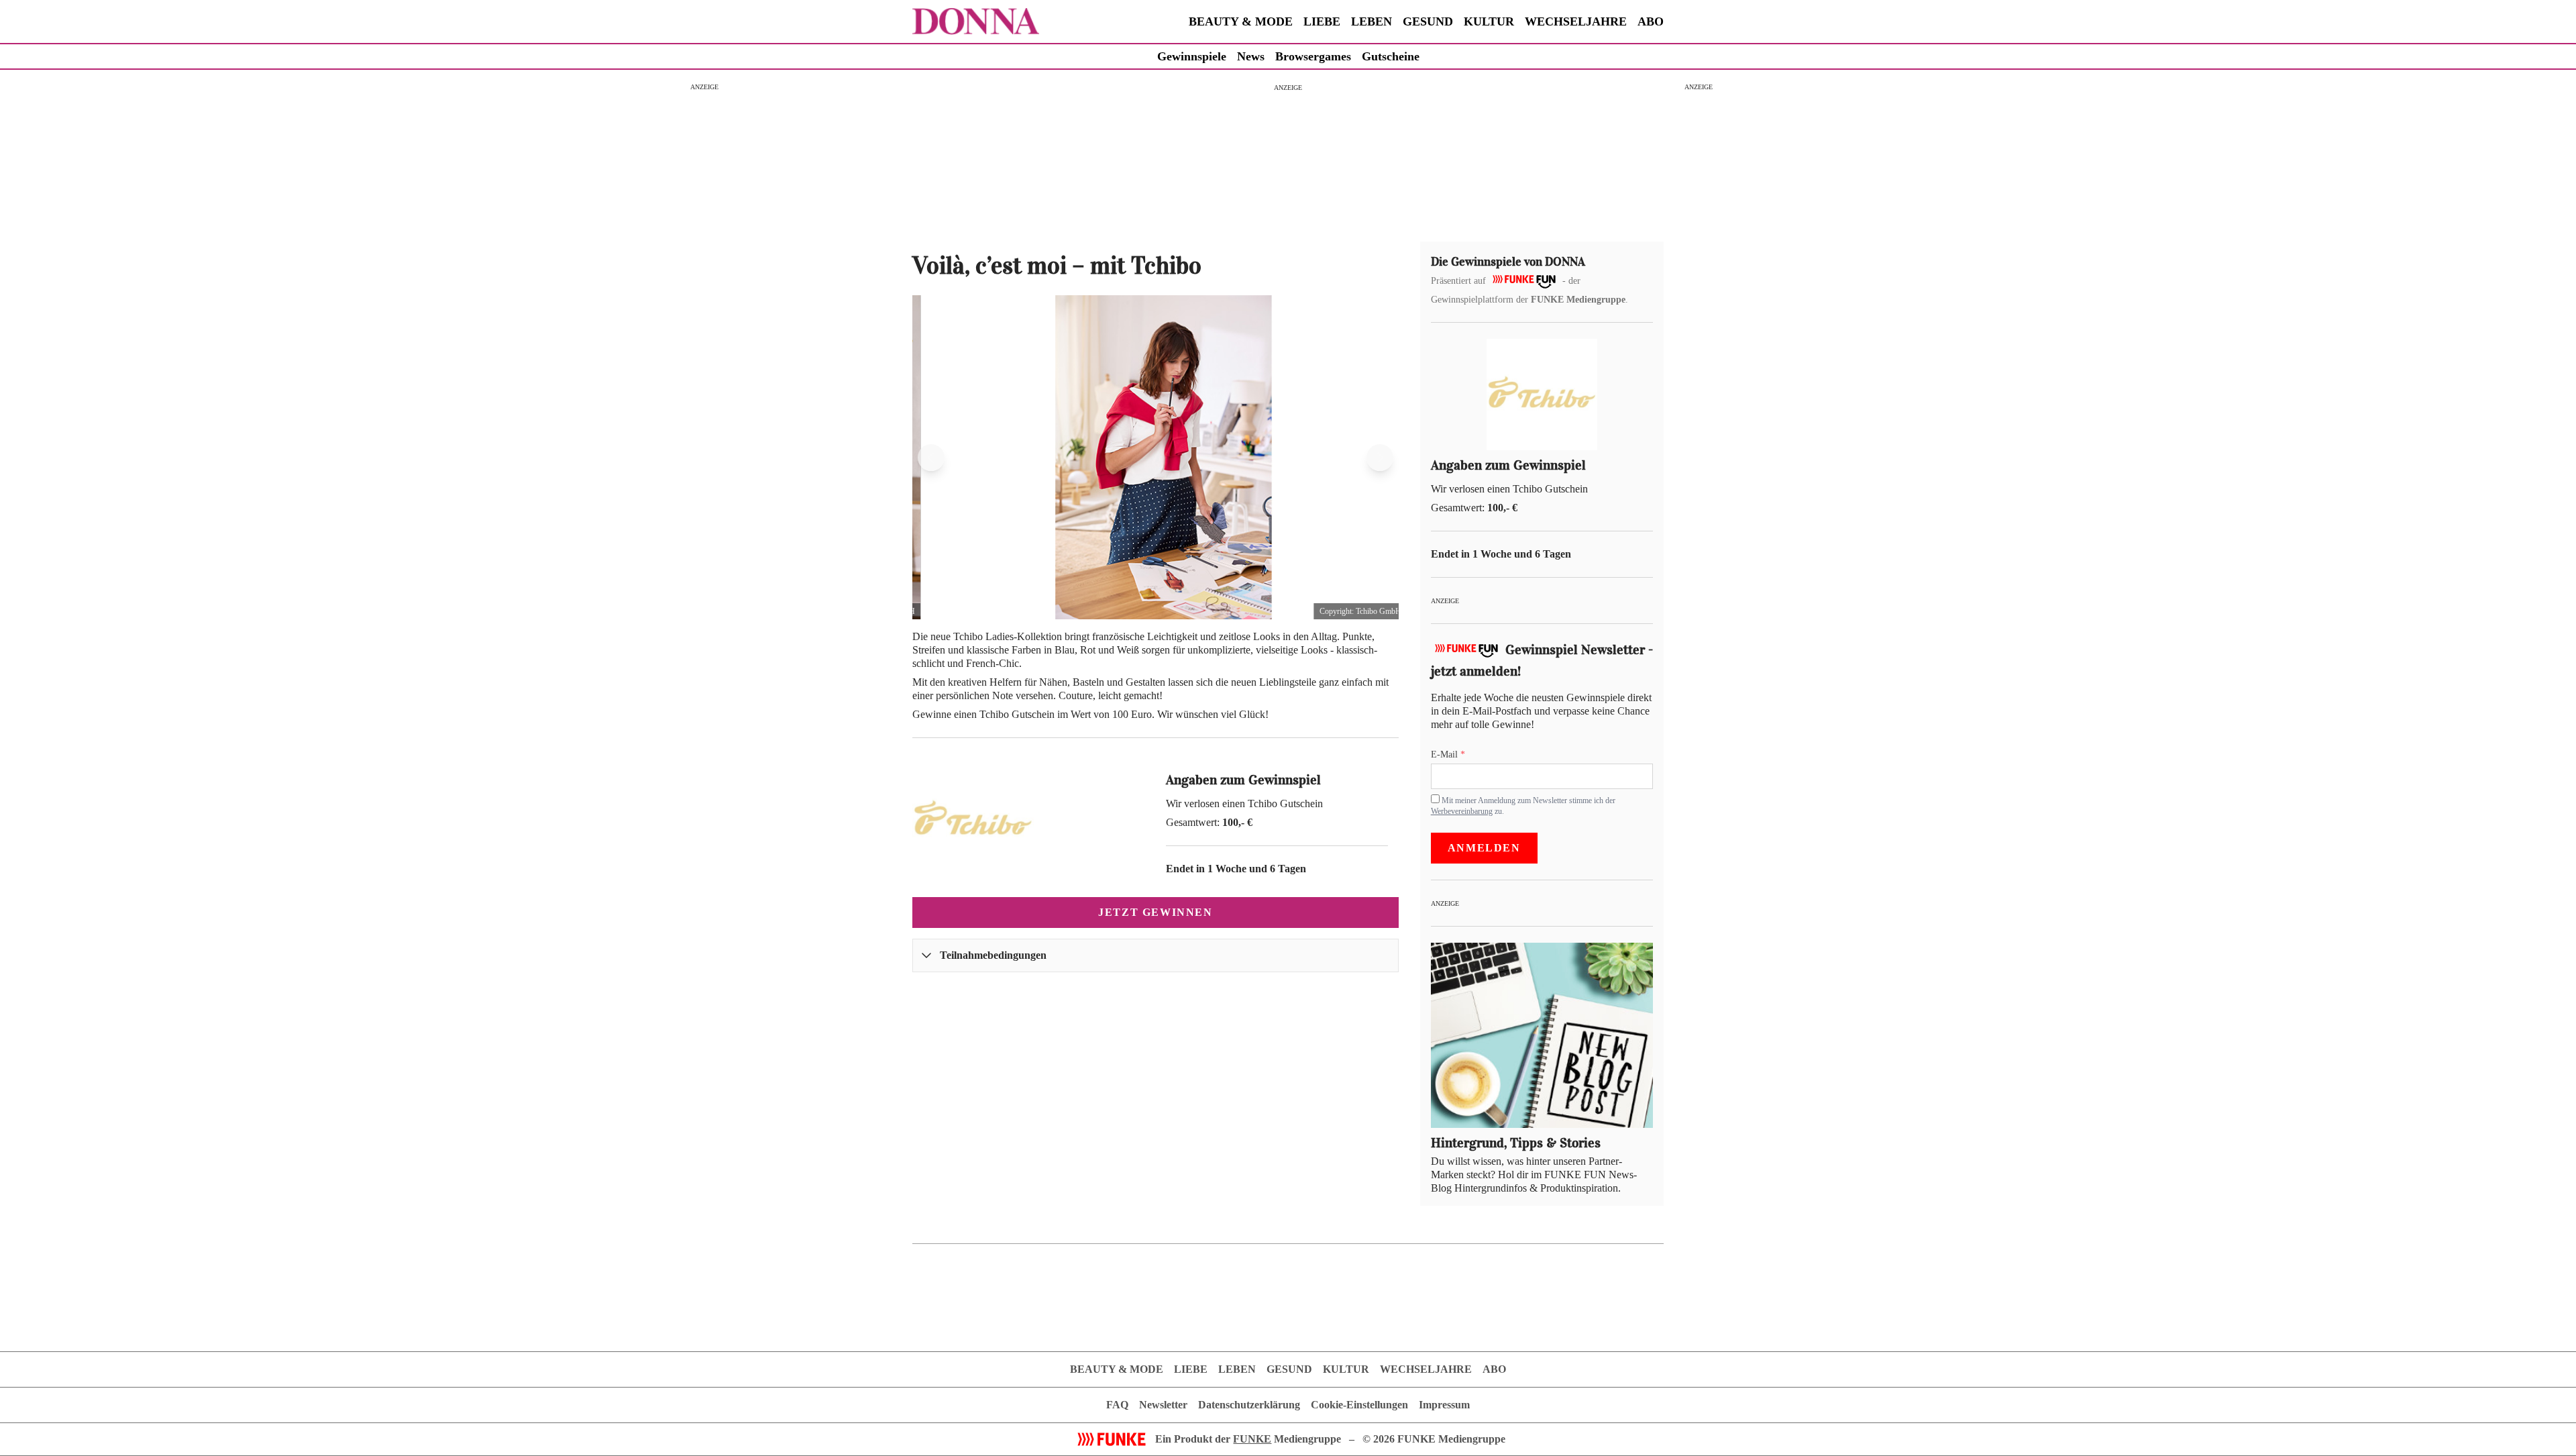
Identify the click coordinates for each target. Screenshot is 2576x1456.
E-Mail (1446, 754)
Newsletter (1163, 1405)
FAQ (1117, 1405)
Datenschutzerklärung (1249, 1405)
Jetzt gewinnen (1155, 912)
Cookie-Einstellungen (1359, 1405)
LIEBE (1322, 21)
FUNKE (1252, 1439)
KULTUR (1489, 21)
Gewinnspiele (1192, 56)
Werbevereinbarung (1462, 811)
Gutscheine (1391, 56)
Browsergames (1313, 56)
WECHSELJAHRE (1576, 21)
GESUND (1428, 21)
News (1251, 56)
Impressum (1444, 1405)
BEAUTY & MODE (1241, 21)
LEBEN (1372, 21)
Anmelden (1484, 848)
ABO (1651, 21)
